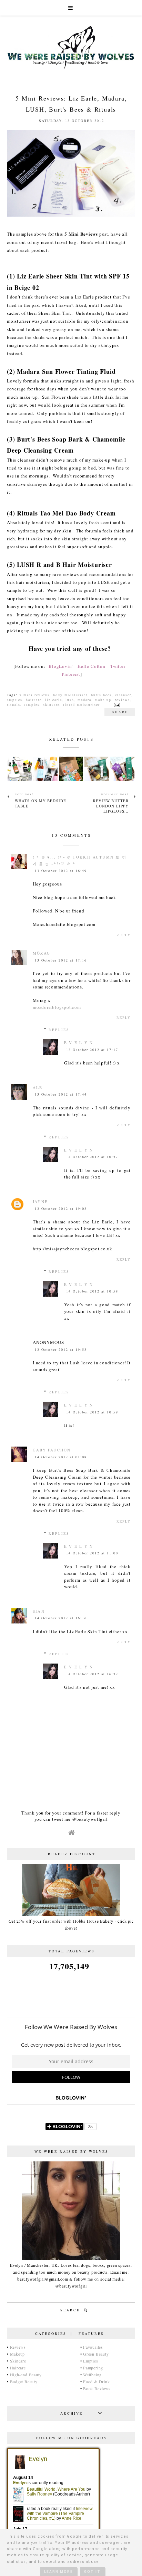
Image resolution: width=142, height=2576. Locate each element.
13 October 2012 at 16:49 (61, 871)
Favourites (93, 2347)
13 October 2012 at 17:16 (61, 960)
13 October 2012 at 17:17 (92, 1050)
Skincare (18, 2361)
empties (15, 700)
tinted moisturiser (82, 704)
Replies (59, 1030)
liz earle (54, 700)
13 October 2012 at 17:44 (61, 1094)
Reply (124, 935)
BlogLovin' (61, 666)
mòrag (42, 953)
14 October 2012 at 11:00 (92, 1553)
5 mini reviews (34, 695)
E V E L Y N (79, 1043)
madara (84, 700)
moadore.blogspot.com (57, 1007)
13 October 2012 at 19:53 (61, 1349)
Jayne (40, 1201)
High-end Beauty (26, 2375)
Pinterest (71, 674)
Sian (39, 1611)
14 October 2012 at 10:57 (92, 1157)
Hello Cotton (91, 666)
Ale (38, 1087)
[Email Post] (116, 704)
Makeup (18, 2354)
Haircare (18, 2368)
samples (32, 704)
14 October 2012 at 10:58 (92, 1291)
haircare (34, 700)
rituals (14, 704)
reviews (122, 700)
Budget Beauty (24, 2381)
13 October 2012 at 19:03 (61, 1209)
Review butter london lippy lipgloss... (111, 806)
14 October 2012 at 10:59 (92, 1412)
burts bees (101, 695)
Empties (90, 2361)
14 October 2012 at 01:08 (61, 1457)
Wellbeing (92, 2375)
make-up (103, 700)
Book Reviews (97, 2388)
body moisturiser (70, 695)
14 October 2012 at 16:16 (61, 1618)
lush (70, 700)
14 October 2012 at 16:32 (92, 1674)
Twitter (118, 666)
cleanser (123, 695)
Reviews (18, 2347)
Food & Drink (96, 2381)
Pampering (93, 2368)
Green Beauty (96, 2354)
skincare (51, 704)
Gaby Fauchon (52, 1450)
